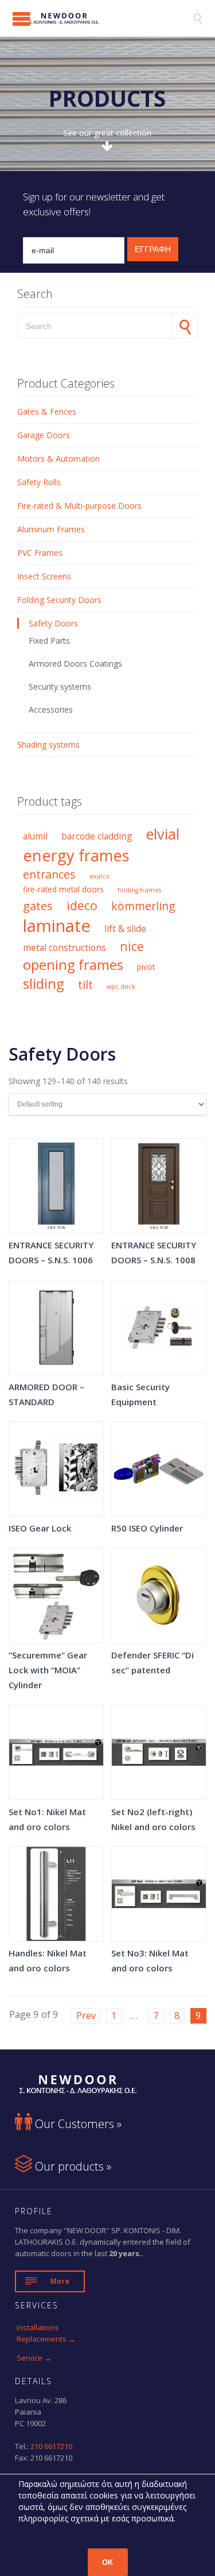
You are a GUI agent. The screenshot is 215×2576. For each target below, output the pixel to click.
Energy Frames (76, 855)
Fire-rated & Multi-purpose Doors (79, 506)
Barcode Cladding (97, 836)
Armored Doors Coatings (75, 664)
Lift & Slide (125, 929)
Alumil (35, 836)
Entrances (49, 874)
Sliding (44, 984)
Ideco (82, 905)
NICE (132, 946)
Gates (38, 906)
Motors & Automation (58, 459)
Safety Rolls (39, 482)
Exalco (99, 876)
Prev (86, 2015)
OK (107, 2563)
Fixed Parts (49, 641)
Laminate (57, 926)
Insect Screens (44, 576)
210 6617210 (51, 2446)
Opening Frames (73, 965)
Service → (34, 2358)
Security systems (60, 686)
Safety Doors (53, 623)
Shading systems (48, 744)
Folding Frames (139, 890)
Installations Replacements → (46, 2333)
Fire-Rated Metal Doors (63, 889)
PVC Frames (40, 553)
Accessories (51, 709)
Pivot (146, 967)
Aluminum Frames (51, 529)
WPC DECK (121, 987)
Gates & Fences (47, 411)
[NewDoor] (102, 18)
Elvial (163, 834)
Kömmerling (143, 906)
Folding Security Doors (59, 600)
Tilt (85, 985)
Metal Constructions (64, 947)
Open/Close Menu (21, 19)
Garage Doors (44, 435)
